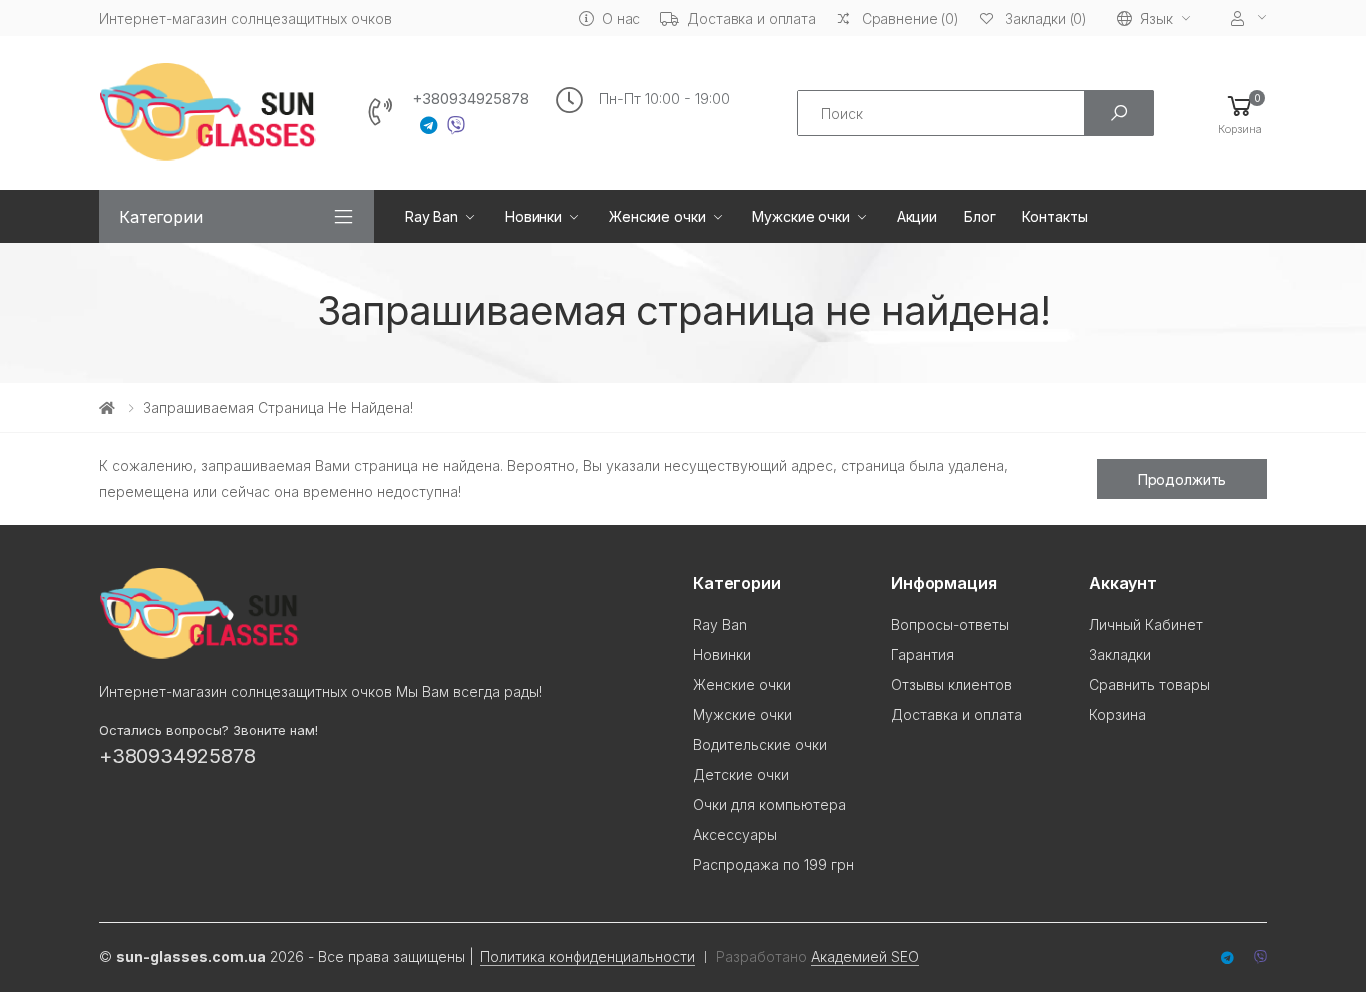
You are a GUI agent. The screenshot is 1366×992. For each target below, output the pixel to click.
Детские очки (741, 774)
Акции (917, 216)
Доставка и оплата (751, 18)
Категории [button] (161, 217)
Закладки (1120, 654)
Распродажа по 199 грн (773, 864)
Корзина (1117, 714)
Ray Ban (431, 216)
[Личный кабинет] (1249, 18)
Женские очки (657, 216)
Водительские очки (760, 744)
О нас (621, 18)
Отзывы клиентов (951, 684)
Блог (979, 216)
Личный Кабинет (1146, 624)
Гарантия (922, 654)
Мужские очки (800, 216)
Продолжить (1182, 479)
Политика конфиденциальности (587, 956)
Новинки (533, 216)
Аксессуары (735, 834)
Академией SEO (865, 956)
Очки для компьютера (769, 804)
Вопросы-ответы (950, 624)
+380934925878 (470, 99)
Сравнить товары (1149, 684)
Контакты (1054, 216)
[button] (1240, 113)
